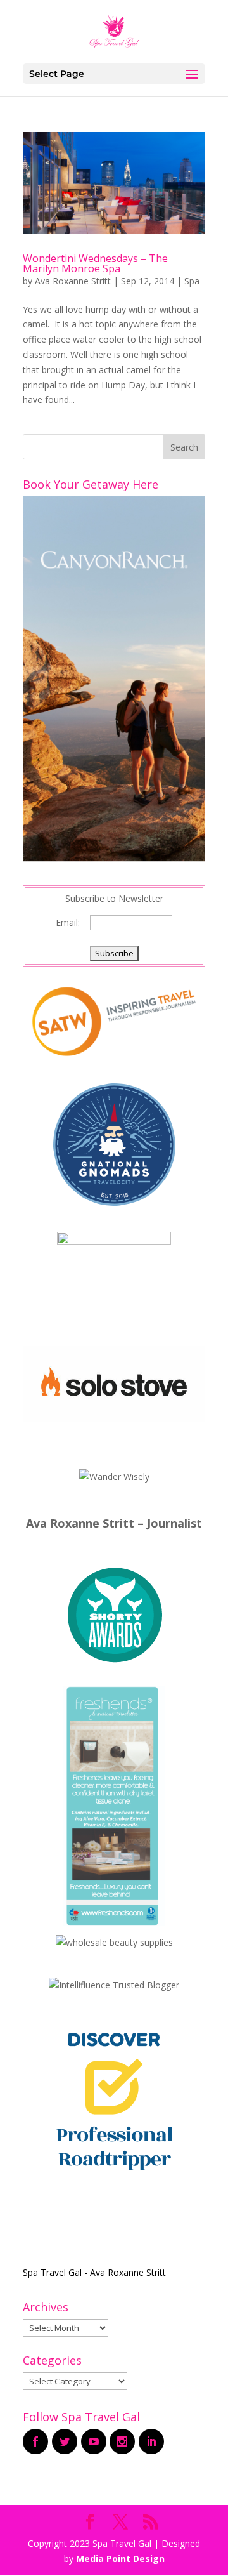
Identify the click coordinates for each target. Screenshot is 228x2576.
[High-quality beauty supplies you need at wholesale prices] (114, 1942)
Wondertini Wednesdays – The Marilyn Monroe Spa (95, 263)
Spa (192, 281)
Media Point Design (120, 2559)
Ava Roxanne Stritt (73, 281)
